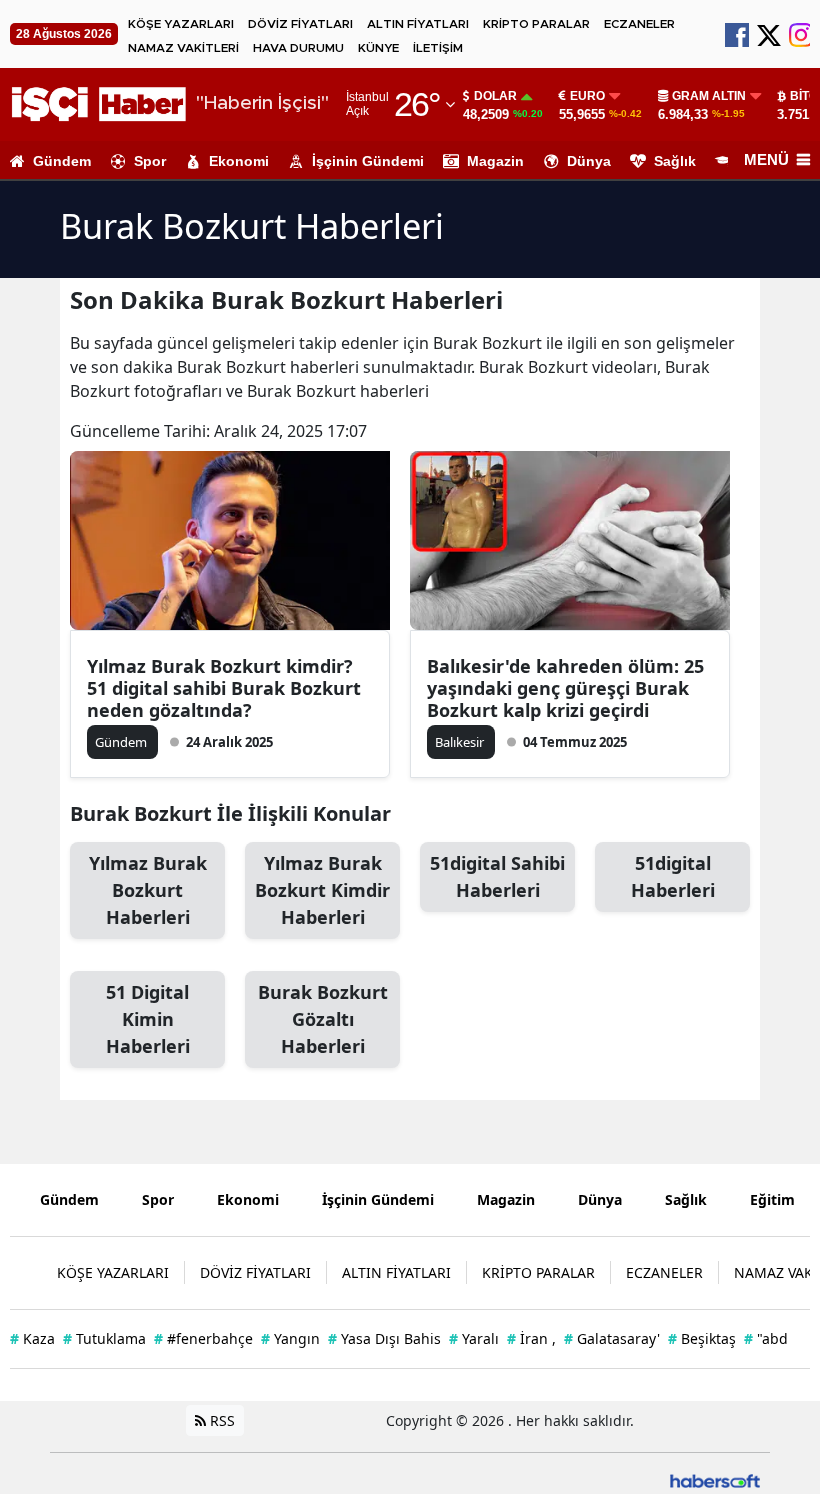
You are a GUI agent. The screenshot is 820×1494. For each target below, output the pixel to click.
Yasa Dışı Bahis (384, 1338)
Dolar (495, 96)
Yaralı (474, 1338)
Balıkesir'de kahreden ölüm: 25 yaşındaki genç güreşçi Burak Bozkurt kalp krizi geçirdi (565, 688)
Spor (150, 161)
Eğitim (772, 1199)
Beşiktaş (702, 1338)
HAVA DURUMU (298, 48)
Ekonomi (239, 161)
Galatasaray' (612, 1338)
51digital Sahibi (497, 876)
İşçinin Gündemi (368, 161)
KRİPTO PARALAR (536, 24)
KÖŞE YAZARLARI (181, 24)
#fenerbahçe (203, 1338)
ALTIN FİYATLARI (418, 24)
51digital (673, 876)
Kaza (32, 1338)
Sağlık (675, 161)
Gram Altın (709, 96)
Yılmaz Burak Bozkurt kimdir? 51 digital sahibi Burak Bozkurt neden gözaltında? (224, 688)
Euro (587, 96)
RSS (220, 1420)
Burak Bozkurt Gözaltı (323, 1019)
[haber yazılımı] (715, 1479)
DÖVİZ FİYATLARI (300, 24)
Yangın (290, 1338)
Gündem (62, 161)
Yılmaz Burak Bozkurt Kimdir (322, 890)
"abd (766, 1338)
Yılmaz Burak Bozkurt (148, 890)
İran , (531, 1338)
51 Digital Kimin (148, 1019)
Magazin (495, 161)
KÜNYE (378, 48)
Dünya (589, 161)
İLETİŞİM (438, 48)
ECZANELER (639, 24)
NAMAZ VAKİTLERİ (183, 48)
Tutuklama (104, 1338)
